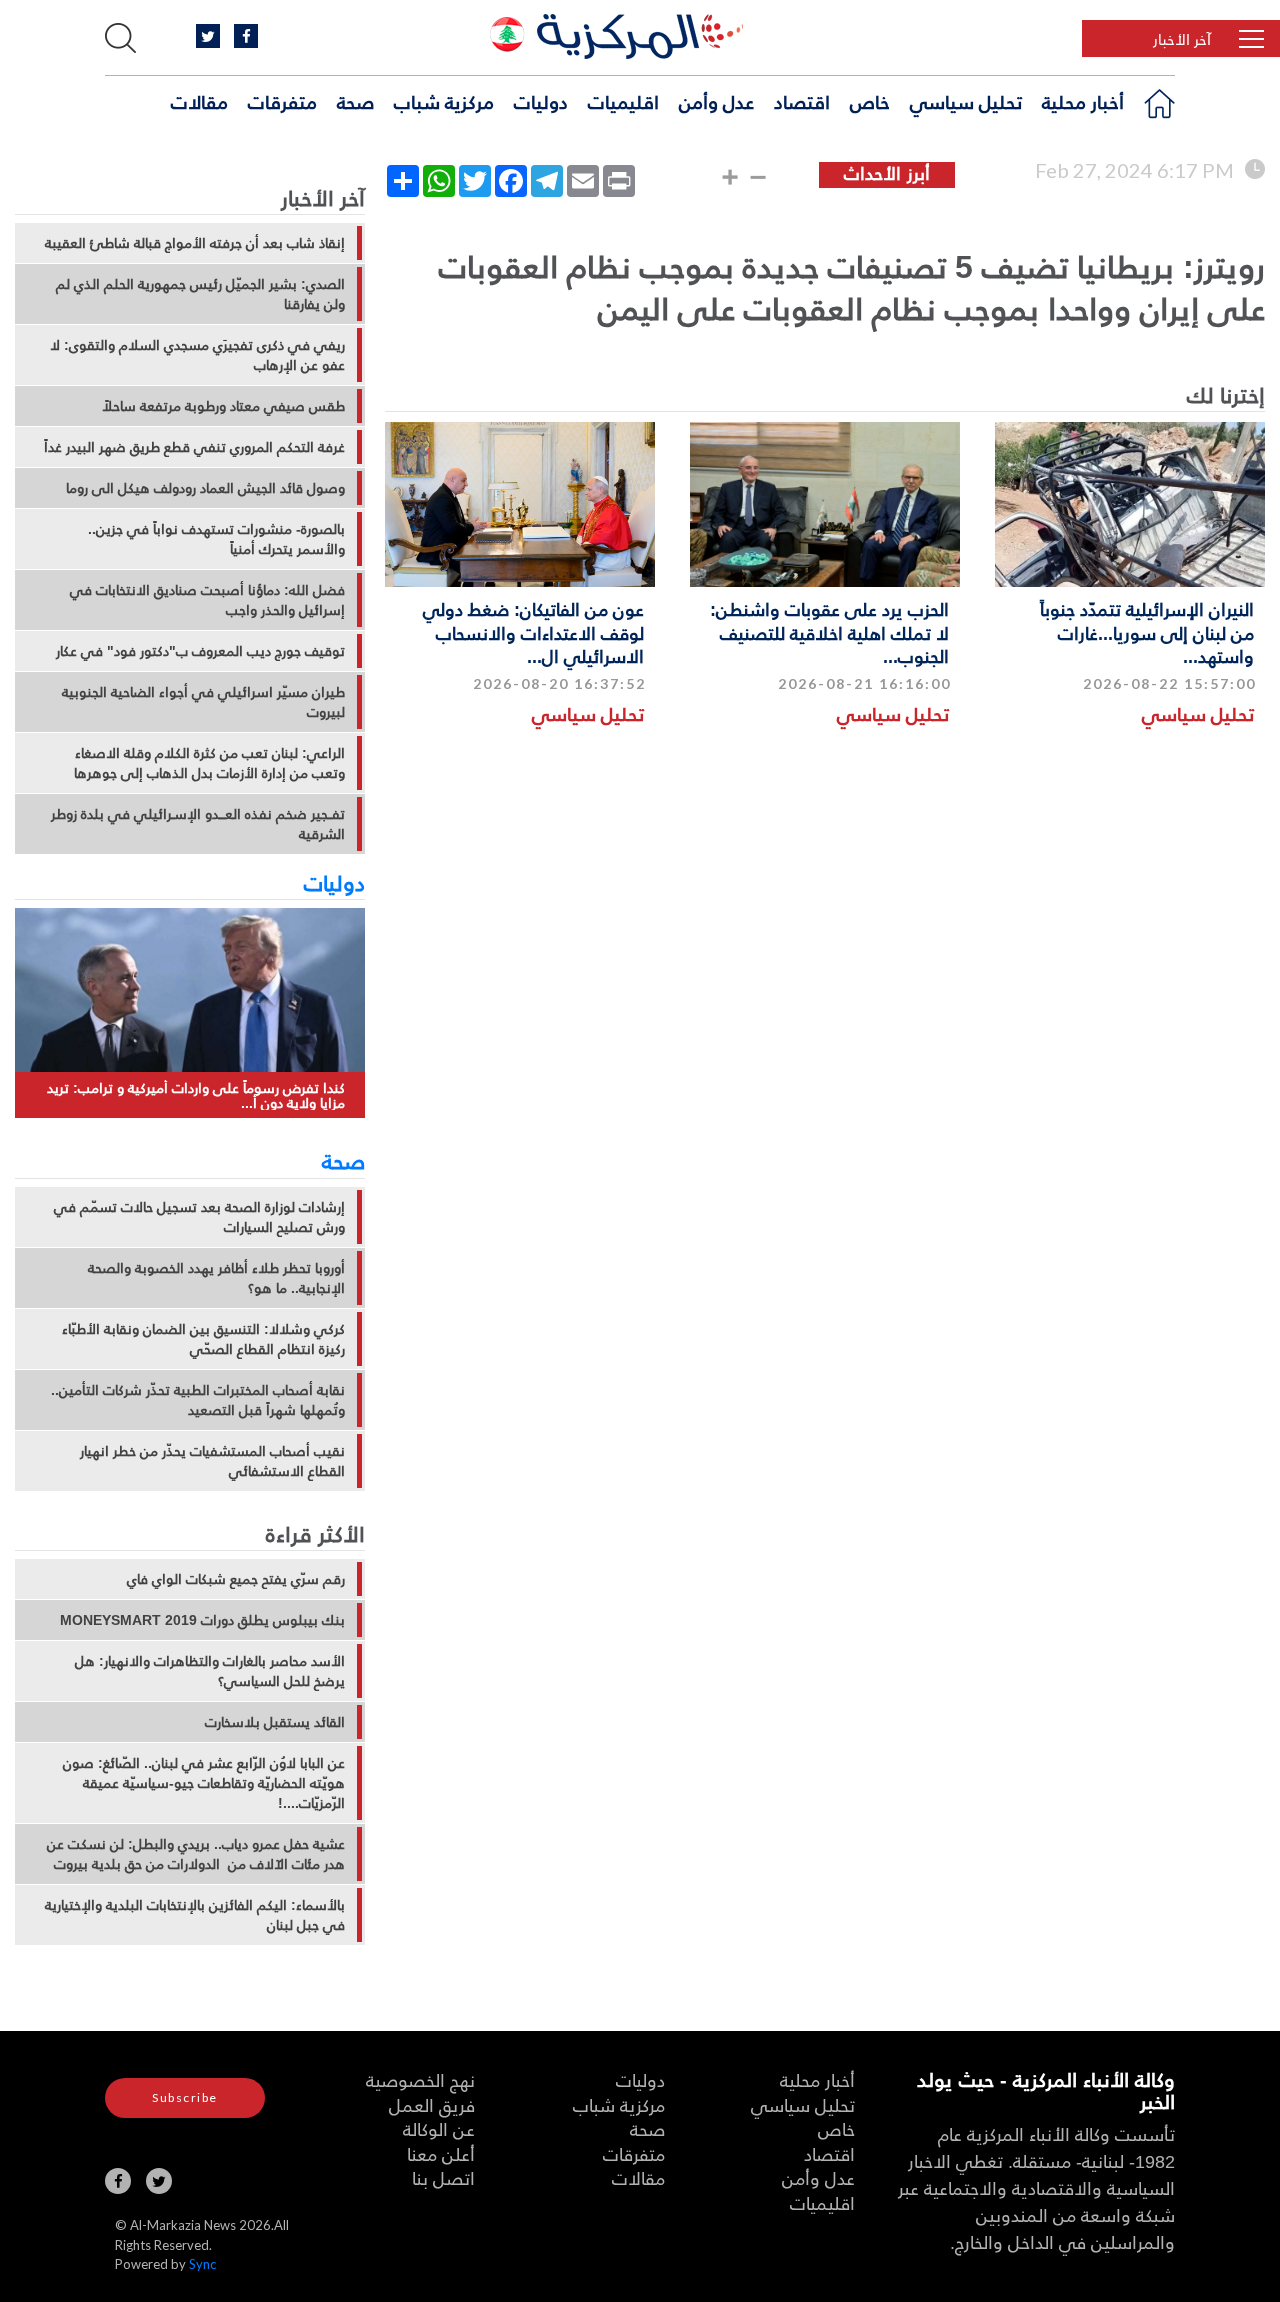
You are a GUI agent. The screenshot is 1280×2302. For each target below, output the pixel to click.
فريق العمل (432, 2104)
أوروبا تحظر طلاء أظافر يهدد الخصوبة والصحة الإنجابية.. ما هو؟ (216, 1278)
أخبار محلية (1083, 101)
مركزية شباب (444, 101)
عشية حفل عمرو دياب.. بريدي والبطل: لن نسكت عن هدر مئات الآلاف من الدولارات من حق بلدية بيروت (196, 1854)
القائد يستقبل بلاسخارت (275, 1722)
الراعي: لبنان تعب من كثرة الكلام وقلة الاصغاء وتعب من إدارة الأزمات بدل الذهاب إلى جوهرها (209, 763)
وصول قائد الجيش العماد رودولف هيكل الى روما (205, 488)
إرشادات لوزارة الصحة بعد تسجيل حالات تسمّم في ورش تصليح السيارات (199, 1217)
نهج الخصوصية (420, 2079)
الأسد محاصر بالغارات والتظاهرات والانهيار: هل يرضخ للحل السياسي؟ (210, 1671)
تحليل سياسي (966, 101)
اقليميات (623, 101)
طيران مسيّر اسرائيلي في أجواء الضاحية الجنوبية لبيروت (203, 702)
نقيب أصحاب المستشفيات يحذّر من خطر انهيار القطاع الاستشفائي (212, 1461)
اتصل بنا (443, 2177)
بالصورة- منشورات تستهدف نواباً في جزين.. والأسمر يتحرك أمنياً (216, 539)
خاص (870, 101)
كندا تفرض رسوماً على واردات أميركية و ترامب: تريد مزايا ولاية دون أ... (196, 1095)
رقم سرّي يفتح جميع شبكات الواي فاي (236, 1579)
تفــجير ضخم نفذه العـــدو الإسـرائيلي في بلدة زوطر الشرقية (198, 824)
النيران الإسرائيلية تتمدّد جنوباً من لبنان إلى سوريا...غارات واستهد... (1147, 632)
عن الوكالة (439, 2128)
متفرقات (282, 101)
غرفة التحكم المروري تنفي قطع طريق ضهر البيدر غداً (194, 447)
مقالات (199, 101)
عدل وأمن (716, 101)
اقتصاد (802, 101)
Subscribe (185, 2097)
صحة (355, 101)
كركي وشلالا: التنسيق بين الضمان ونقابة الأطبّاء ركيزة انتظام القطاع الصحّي (203, 1339)
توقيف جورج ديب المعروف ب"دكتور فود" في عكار (200, 651)
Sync (202, 2264)
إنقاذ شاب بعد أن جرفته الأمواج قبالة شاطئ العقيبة (195, 243)
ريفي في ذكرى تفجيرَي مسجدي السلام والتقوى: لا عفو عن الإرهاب (197, 355)
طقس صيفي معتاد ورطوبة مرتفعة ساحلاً (223, 406)
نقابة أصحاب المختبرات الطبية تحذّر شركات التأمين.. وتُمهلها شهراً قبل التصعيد (198, 1400)
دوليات (541, 101)
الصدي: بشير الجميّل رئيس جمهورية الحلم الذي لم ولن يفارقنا (200, 294)
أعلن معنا (441, 2153)
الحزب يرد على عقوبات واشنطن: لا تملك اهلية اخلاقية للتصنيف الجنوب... (829, 632)
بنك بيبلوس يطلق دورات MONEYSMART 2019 (202, 1620)
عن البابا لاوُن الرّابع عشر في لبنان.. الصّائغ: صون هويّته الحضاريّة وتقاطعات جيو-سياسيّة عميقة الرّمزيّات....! (204, 1783)
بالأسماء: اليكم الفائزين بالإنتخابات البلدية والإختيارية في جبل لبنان (195, 1915)
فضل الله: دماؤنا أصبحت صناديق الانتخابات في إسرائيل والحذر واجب (207, 600)
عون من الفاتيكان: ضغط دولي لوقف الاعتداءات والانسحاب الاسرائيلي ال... (533, 632)
